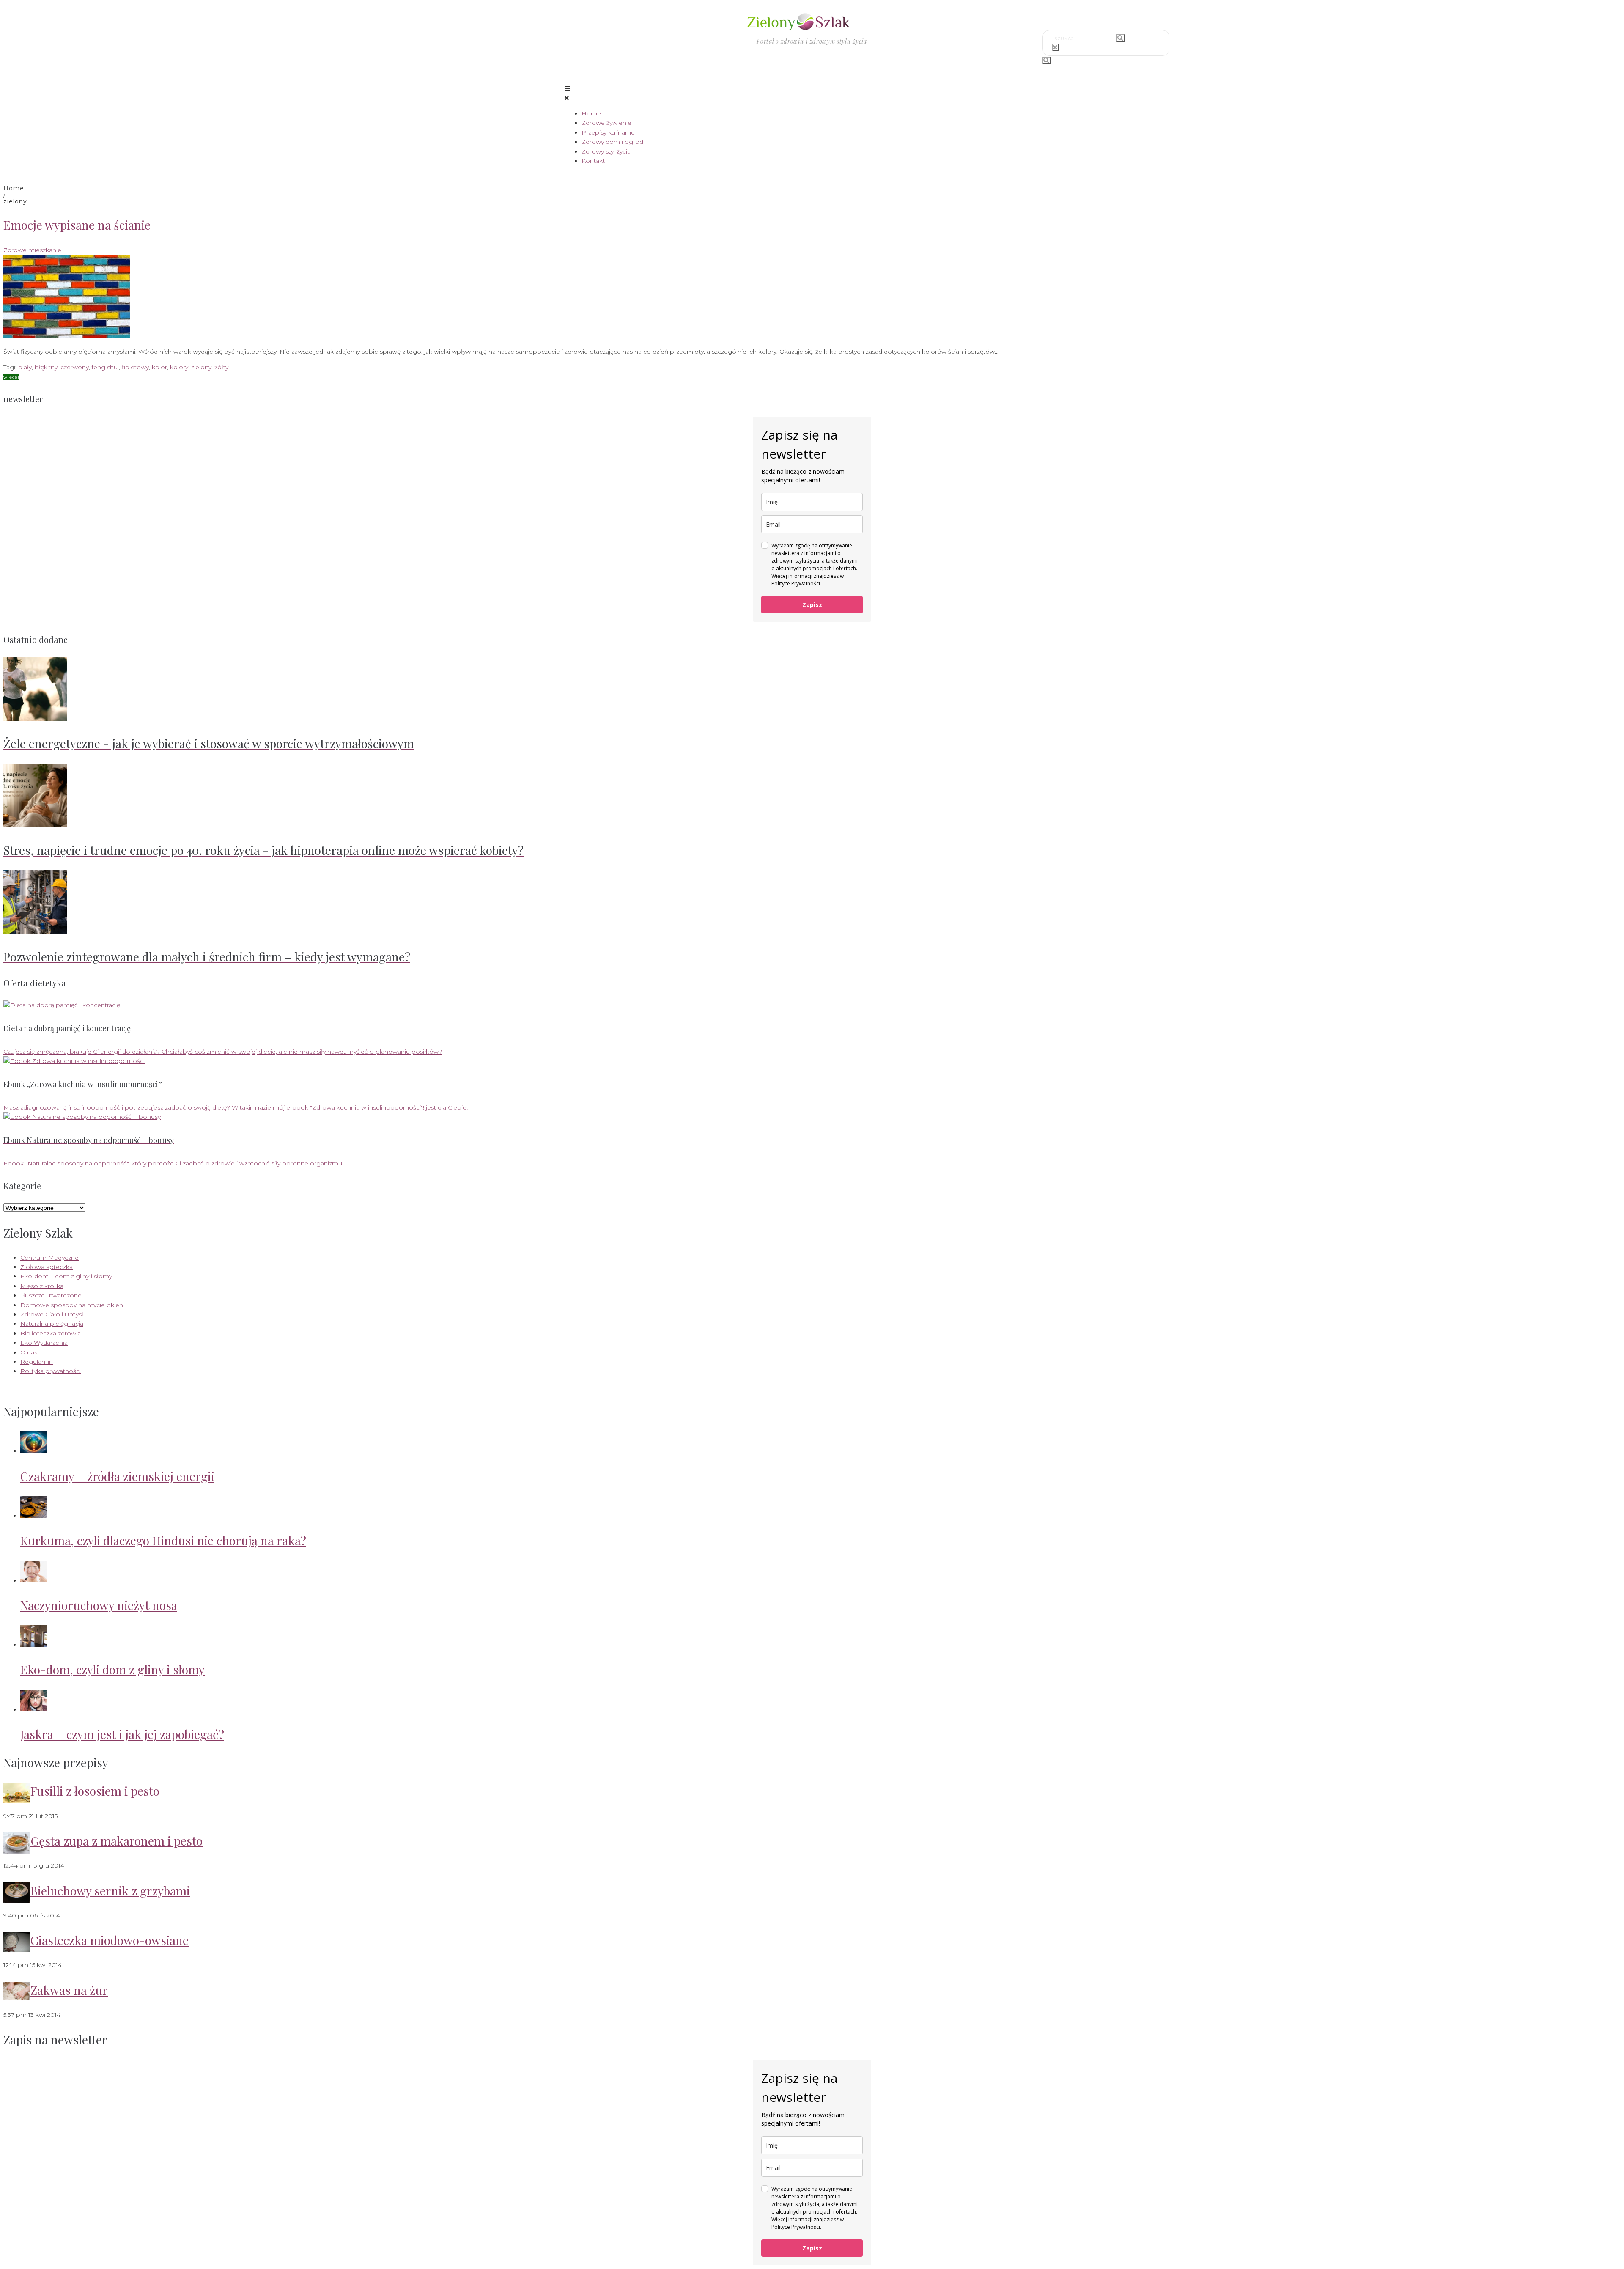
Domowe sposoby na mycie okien (72, 1305)
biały (25, 367)
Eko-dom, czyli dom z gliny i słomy (112, 1669)
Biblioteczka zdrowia (51, 1333)
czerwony (75, 367)
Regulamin (37, 1362)
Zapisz (812, 605)
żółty (221, 367)
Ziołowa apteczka (47, 1267)
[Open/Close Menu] (812, 93)
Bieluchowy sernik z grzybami (110, 1891)
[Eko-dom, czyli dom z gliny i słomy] (34, 1645)
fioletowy (135, 367)
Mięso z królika (42, 1286)
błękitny (46, 367)
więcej (11, 377)
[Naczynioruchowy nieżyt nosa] (34, 1580)
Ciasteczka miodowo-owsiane (110, 1940)
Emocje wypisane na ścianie (77, 225)
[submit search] (1121, 38)
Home (14, 188)
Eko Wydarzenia (44, 1343)
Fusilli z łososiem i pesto (95, 1791)
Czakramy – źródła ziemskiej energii (117, 1476)
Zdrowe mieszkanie (32, 250)
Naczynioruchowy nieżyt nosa (99, 1605)
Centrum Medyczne (49, 1258)
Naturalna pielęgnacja (52, 1324)
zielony (201, 367)
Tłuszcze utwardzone (51, 1295)
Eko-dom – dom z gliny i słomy (66, 1276)
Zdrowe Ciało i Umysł (52, 1314)
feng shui (105, 367)
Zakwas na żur (69, 1990)
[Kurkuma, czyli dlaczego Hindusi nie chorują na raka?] (34, 1516)
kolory (179, 367)
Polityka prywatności (51, 1371)
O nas (29, 1352)
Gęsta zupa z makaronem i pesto (117, 1841)
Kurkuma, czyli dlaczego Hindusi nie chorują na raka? (163, 1540)
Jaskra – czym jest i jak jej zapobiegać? (122, 1734)
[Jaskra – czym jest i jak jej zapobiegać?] (34, 1709)
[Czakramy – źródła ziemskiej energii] (34, 1451)
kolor (159, 367)
